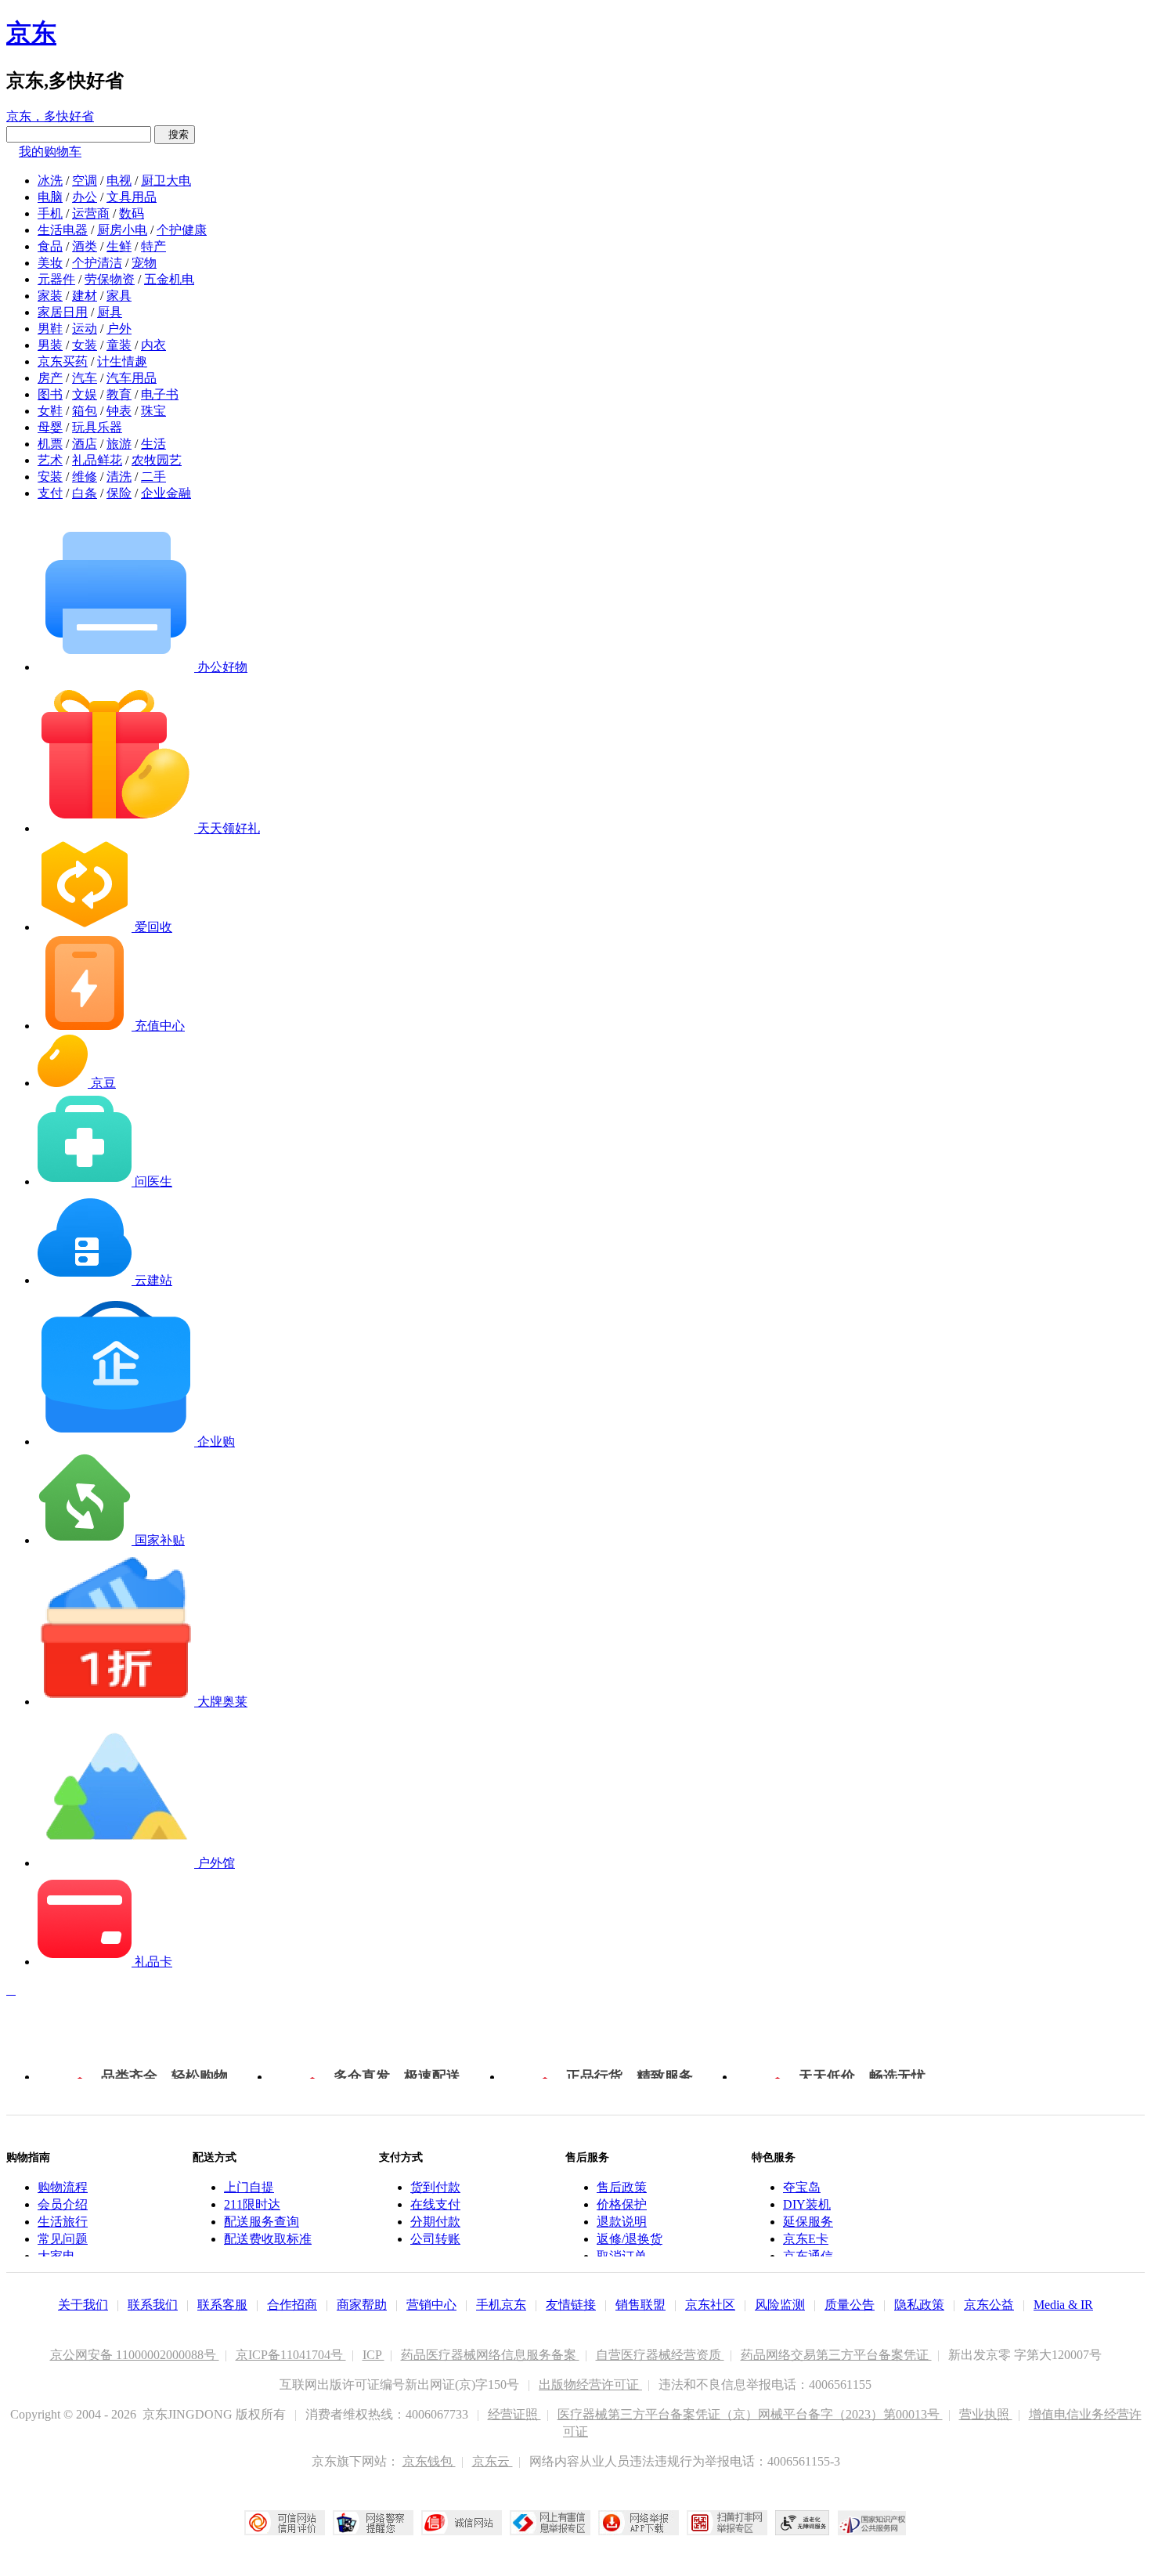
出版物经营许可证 (590, 2385)
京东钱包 (429, 2461)
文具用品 (132, 197)
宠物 (144, 263)
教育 (119, 394)
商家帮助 (362, 2305)
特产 (153, 246)
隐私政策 (919, 2305)
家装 (50, 296)
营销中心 (431, 2305)
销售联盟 (640, 2305)
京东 (31, 33)
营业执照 (986, 2414)
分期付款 (435, 2222)
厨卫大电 (166, 181)
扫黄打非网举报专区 (727, 2523)
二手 (153, 477)
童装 (119, 345)
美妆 (50, 263)
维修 (85, 477)
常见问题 (63, 2239)
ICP (373, 2355)
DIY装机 (807, 2204)
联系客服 (222, 2305)
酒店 (85, 444)
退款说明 (622, 2222)
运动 (85, 329)
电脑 (50, 197)
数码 (132, 213)
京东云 (493, 2461)
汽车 (85, 378)
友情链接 (571, 2305)
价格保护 (622, 2204)
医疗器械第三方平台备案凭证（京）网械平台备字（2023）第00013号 (750, 2414)
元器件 (56, 279)
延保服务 (808, 2222)
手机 (50, 213)
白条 (85, 493)
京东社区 (710, 2305)
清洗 (119, 477)
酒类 (85, 246)
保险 (119, 493)
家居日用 (63, 312)
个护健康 (182, 230)
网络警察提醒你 (373, 2523)
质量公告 (850, 2305)
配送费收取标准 (268, 2239)
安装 (50, 477)
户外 (119, 329)
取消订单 (622, 2256)
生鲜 (119, 246)
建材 (85, 296)
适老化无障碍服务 (803, 2523)
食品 (50, 246)
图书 (50, 394)
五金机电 (169, 279)
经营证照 (514, 2414)
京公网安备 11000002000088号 (135, 2355)
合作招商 (292, 2305)
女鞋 (50, 411)
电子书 (160, 394)
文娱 (85, 394)
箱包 (85, 411)
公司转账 (435, 2239)
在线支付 (435, 2204)
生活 (153, 444)
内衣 (153, 345)
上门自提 (249, 2187)
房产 (50, 378)
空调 (85, 181)
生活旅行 (63, 2222)
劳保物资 (110, 279)
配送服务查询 (262, 2222)
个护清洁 (97, 263)
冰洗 (50, 181)
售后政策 (622, 2187)
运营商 (91, 213)
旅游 (119, 444)
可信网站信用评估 (285, 2523)
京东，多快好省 (50, 116)
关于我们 (83, 2305)
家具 (119, 296)
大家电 (56, 2256)
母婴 (50, 427)
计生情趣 (122, 361)
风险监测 (780, 2305)
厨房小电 (122, 230)
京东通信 (808, 2256)
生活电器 (63, 230)
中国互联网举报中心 (550, 2523)
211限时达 (252, 2204)
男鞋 (50, 329)
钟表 (119, 411)
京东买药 (63, 361)
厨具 (110, 312)
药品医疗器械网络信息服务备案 (490, 2355)
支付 (50, 493)
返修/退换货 (630, 2239)
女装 (85, 345)
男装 (50, 345)
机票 (50, 444)
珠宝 (153, 411)
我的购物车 (50, 152)
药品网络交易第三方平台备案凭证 (836, 2355)
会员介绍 (63, 2204)
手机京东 (501, 2305)
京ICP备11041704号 (291, 2355)
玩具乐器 (97, 427)
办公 (85, 197)
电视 (119, 181)
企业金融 (166, 493)
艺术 (50, 460)
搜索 (175, 134)
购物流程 (63, 2187)
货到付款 (435, 2187)
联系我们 (153, 2305)
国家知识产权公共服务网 (872, 2523)
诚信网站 (462, 2523)
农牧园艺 (157, 460)
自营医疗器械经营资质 (660, 2355)
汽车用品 (132, 378)
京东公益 (989, 2305)
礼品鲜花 (97, 460)
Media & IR (1063, 2305)
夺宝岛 (802, 2187)
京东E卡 (806, 2239)
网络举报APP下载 (639, 2523)
